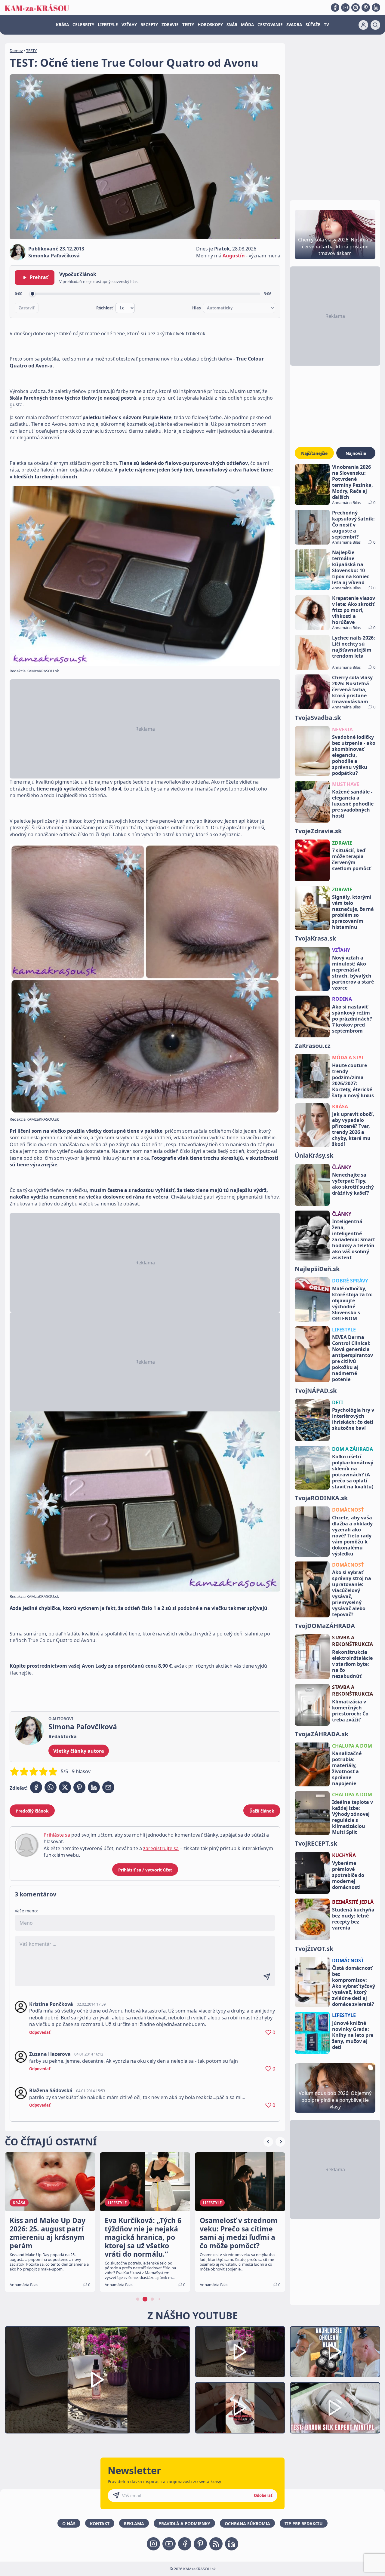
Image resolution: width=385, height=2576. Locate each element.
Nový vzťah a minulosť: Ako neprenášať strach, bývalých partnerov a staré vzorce (353, 973)
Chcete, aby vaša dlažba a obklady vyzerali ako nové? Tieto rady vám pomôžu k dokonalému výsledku (352, 1536)
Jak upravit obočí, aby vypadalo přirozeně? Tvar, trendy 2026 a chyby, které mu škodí (353, 1129)
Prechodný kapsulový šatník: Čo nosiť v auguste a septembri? (353, 525)
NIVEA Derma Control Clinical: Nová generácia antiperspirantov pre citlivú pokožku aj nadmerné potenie (353, 1358)
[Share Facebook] (36, 1787)
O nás (69, 2524)
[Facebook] (335, 8)
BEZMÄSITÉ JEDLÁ (353, 1902)
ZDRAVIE (170, 25)
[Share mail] (108, 1787)
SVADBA (294, 25)
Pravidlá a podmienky (184, 2524)
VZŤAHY (129, 25)
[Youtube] (345, 8)
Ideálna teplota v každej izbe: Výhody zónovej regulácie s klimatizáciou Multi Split (353, 1817)
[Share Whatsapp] (51, 1787)
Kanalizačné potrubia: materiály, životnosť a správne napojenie (347, 1768)
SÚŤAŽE (313, 25)
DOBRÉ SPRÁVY (350, 1281)
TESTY (188, 25)
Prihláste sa (57, 1835)
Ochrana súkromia (247, 2524)
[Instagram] (356, 8)
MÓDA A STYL (348, 1058)
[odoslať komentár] (267, 1977)
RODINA (342, 999)
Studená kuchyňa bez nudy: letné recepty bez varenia (353, 1919)
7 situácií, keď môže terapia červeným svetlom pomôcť (351, 859)
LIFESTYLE (108, 25)
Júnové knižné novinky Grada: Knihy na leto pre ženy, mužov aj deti (353, 2035)
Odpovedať (40, 2032)
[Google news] (216, 2544)
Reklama (134, 2524)
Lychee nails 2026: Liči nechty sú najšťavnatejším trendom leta (354, 647)
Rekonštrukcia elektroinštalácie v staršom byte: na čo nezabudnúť (352, 1664)
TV (326, 25)
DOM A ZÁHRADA (353, 1449)
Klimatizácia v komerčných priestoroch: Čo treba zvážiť (350, 1711)
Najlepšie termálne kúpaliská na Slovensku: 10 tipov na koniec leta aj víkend (351, 567)
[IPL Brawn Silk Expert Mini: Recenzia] (335, 2408)
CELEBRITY (83, 25)
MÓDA (247, 25)
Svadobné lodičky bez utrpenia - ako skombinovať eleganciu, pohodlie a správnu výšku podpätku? (354, 755)
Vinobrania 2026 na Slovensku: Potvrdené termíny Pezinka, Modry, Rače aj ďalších (353, 482)
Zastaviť (27, 308)
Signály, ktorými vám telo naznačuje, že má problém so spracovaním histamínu (353, 912)
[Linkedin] (376, 8)
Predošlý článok (32, 1811)
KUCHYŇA (344, 1855)
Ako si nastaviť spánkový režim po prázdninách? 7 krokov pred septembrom (352, 1019)
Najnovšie (356, 453)
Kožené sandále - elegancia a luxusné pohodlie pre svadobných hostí (353, 804)
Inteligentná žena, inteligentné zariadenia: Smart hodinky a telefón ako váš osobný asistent (354, 1239)
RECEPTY (149, 25)
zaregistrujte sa (161, 1848)
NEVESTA (342, 729)
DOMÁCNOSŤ (348, 1510)
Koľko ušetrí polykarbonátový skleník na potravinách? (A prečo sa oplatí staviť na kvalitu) (353, 1472)
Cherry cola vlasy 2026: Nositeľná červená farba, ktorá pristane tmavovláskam (352, 689)
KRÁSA (62, 25)
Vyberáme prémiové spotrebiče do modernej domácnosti (348, 1875)
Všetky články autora (79, 1751)
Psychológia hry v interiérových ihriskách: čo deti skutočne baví (353, 1419)
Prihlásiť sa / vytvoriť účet (145, 1870)
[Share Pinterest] (79, 1787)
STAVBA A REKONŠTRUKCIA (353, 1641)
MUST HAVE (346, 784)
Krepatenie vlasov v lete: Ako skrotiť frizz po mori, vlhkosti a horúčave (354, 610)
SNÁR (232, 25)
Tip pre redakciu (304, 2524)
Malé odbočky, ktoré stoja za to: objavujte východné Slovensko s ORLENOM (352, 1303)
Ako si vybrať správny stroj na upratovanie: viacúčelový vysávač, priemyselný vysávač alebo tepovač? (352, 1593)
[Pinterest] (366, 8)
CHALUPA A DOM (352, 1746)
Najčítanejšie (314, 453)
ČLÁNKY (342, 1167)
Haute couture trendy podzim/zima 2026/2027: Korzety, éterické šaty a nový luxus (353, 1080)
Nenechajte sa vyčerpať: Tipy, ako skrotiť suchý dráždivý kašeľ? (353, 1184)
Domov (16, 51)
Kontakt (100, 2524)
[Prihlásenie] (363, 25)
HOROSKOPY (210, 25)
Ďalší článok (262, 1811)
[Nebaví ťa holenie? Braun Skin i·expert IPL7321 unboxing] (240, 2408)
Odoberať (263, 2495)
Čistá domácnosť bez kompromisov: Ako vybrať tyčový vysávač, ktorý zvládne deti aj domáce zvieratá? (354, 1986)
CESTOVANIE (270, 25)
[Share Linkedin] (94, 1787)
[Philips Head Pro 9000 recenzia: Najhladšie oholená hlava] (335, 2352)
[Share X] (65, 1787)
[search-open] (375, 25)
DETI (337, 1402)
